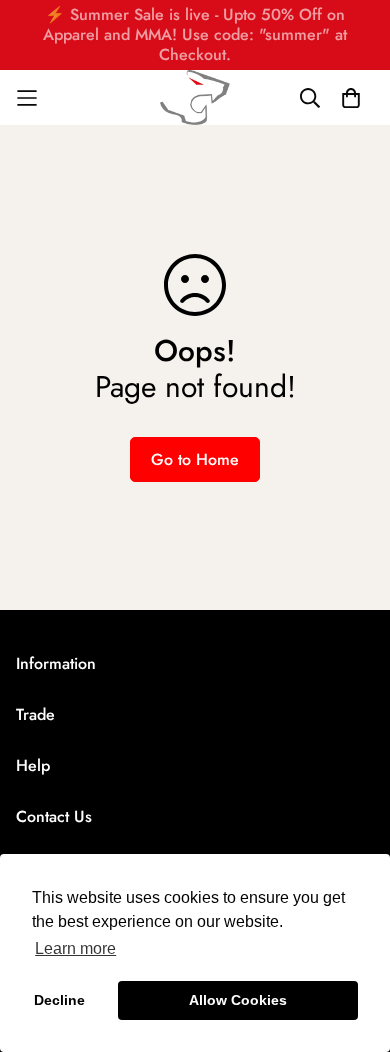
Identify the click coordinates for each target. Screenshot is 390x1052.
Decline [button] (59, 1000)
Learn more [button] (75, 948)
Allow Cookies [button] (238, 1000)
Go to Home (195, 459)
